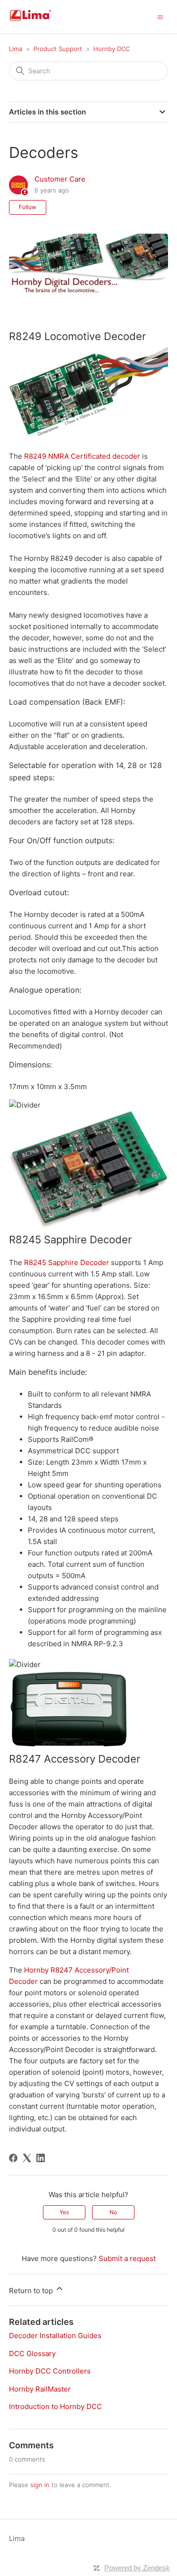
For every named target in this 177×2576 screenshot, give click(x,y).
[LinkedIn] (41, 2158)
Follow (28, 207)
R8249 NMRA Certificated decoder (82, 456)
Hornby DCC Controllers (50, 2371)
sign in (40, 2485)
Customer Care (60, 179)
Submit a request (127, 2258)
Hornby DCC (112, 49)
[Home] (42, 22)
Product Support (58, 49)
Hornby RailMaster (40, 2389)
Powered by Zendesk (137, 2568)
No (113, 2212)
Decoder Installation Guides (55, 2336)
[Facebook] (13, 2158)
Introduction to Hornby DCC (55, 2406)
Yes (64, 2212)
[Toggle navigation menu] (160, 16)
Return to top (32, 2291)
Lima (16, 49)
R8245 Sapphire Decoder (67, 1262)
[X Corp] (27, 2158)
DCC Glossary (32, 2353)
